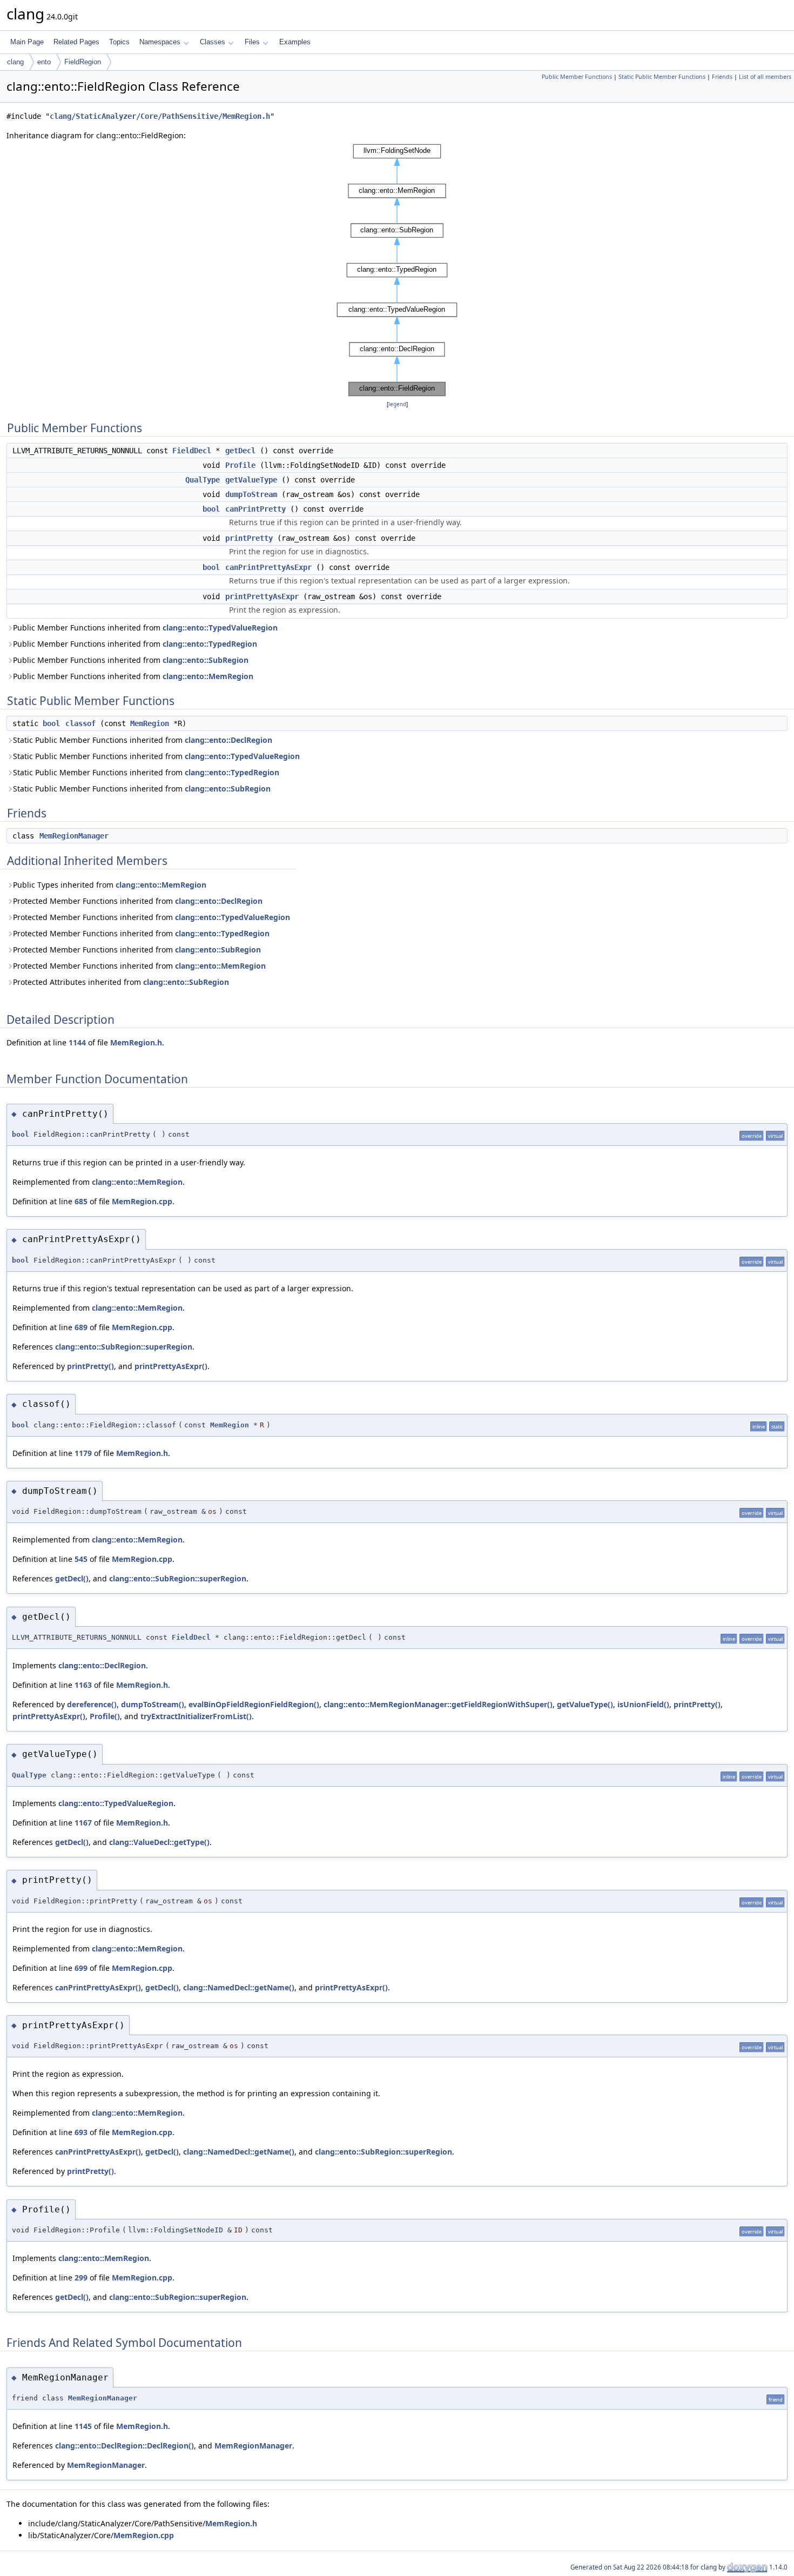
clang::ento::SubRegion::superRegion (124, 1347)
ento (44, 62)
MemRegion (150, 723)
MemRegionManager (74, 836)
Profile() (105, 1716)
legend (397, 404)
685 (81, 1201)
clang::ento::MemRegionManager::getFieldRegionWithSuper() (438, 1704)
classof (80, 723)
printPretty (249, 538)
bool (211, 509)
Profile (240, 465)
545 (81, 1559)
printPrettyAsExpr (262, 596)
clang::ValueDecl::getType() (159, 1842)
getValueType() (585, 1704)
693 (81, 2132)
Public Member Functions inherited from (145, 628)
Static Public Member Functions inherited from (143, 740)
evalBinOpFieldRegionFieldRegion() (254, 1704)
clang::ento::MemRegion (208, 676)
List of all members (765, 77)
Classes (213, 42)
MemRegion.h (136, 1042)
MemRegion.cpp (142, 1201)
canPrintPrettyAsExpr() (98, 1987)
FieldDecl (192, 451)
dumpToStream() (153, 1704)
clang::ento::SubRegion (206, 660)
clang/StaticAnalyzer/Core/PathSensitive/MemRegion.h (160, 116)
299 (81, 2278)
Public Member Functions (577, 77)
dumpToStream (251, 494)
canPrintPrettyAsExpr (268, 567)
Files (252, 42)
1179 (83, 1453)
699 (81, 1968)
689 (81, 1327)
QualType (203, 480)
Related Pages (76, 42)
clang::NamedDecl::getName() (239, 1987)
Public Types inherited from (110, 885)
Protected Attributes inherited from (121, 982)
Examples (295, 42)
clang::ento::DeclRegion (228, 740)
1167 (83, 1823)
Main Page (27, 42)
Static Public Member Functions (662, 77)
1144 (77, 1042)
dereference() (92, 1704)
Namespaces (160, 42)
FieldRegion (83, 62)
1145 (83, 2426)
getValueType (251, 480)
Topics (119, 42)
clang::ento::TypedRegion (210, 644)
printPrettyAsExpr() (171, 1366)
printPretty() (90, 1366)
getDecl (240, 451)
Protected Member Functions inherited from (138, 901)
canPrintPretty (255, 509)
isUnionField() (643, 1704)
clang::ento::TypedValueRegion (220, 628)
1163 (83, 1685)
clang (15, 62)
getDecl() (72, 1578)
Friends (722, 77)
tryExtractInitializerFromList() (196, 1716)
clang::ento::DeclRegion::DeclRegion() (125, 2446)
